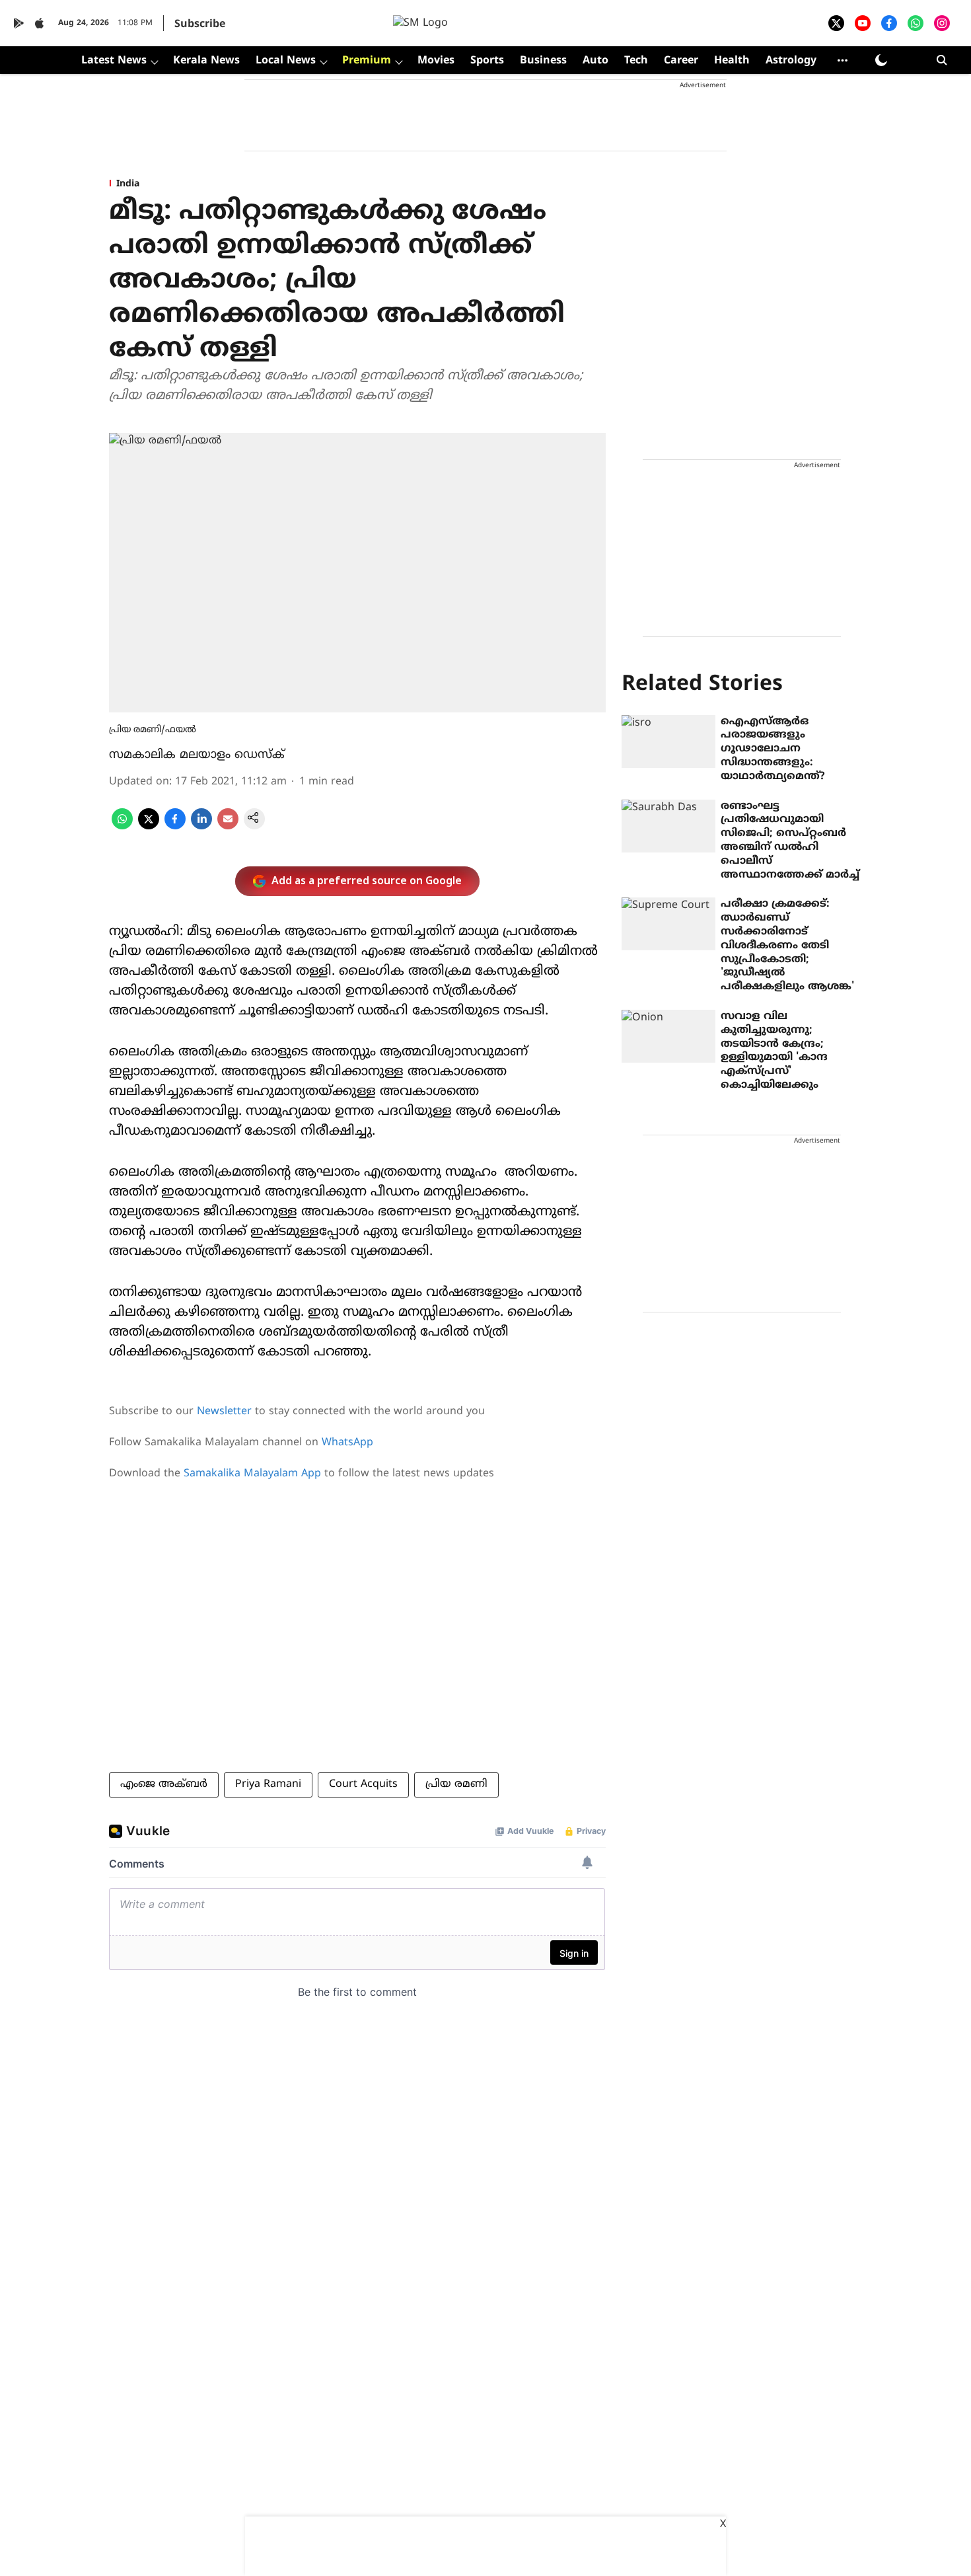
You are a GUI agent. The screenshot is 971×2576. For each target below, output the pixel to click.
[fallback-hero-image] (668, 741)
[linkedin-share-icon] (201, 827)
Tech (636, 61)
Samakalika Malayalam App (252, 1474)
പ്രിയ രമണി (456, 1784)
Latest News (114, 61)
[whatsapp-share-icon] (122, 827)
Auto (595, 61)
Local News (286, 61)
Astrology (791, 61)
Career (681, 61)
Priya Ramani (268, 1784)
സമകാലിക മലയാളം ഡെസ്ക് (197, 755)
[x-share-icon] (149, 827)
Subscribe (200, 24)
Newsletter (224, 1412)
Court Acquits (363, 1784)
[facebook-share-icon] (175, 827)
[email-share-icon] (228, 827)
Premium (367, 61)
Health (732, 61)
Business (543, 61)
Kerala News (206, 61)
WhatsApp (347, 1443)
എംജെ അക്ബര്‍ (164, 1784)
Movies (436, 61)
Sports (487, 61)
